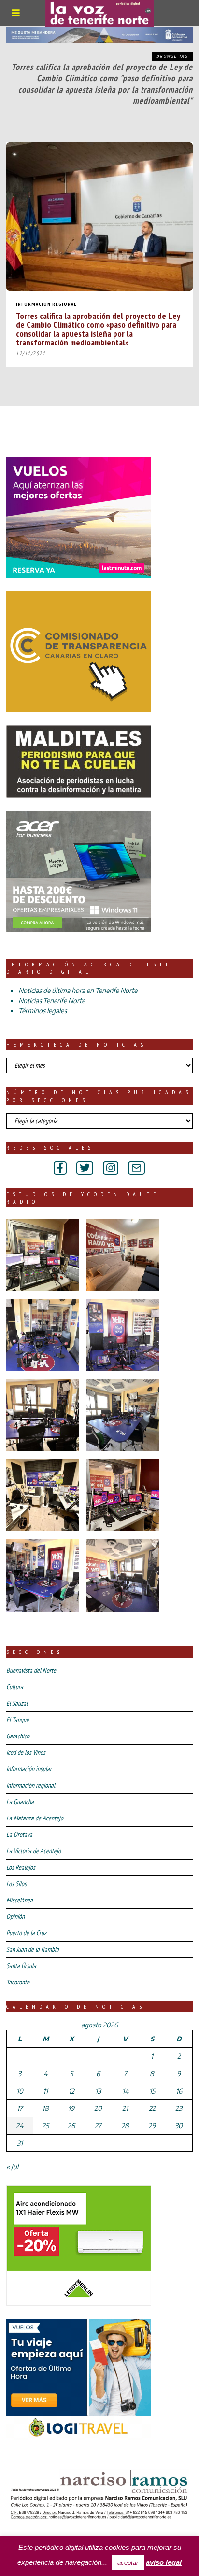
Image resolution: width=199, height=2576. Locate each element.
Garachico (18, 1736)
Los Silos (16, 1884)
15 (152, 2091)
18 (45, 2108)
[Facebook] (60, 1168)
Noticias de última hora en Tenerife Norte (78, 990)
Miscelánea (20, 1900)
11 (45, 2091)
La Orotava (19, 1834)
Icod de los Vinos (26, 1752)
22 (152, 2108)
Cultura (15, 1687)
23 (179, 2108)
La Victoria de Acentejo (34, 1851)
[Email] (136, 1168)
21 (125, 2108)
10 (20, 2091)
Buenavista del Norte (31, 1670)
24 (20, 2126)
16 (179, 2091)
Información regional (46, 304)
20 (98, 2108)
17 (20, 2108)
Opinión (15, 1916)
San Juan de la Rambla (33, 1949)
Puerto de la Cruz (26, 1933)
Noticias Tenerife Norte (52, 1000)
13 (98, 2091)
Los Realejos (21, 1867)
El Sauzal (17, 1703)
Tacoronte (18, 1982)
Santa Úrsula (21, 1966)
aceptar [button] (128, 2563)
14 (125, 2091)
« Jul (12, 2167)
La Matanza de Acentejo (35, 1818)
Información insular (29, 1769)
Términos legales (43, 1011)
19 (71, 2108)
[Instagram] (111, 1168)
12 (71, 2091)
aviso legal (164, 2562)
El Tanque (18, 1720)
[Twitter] (85, 1168)
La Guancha (20, 1802)
